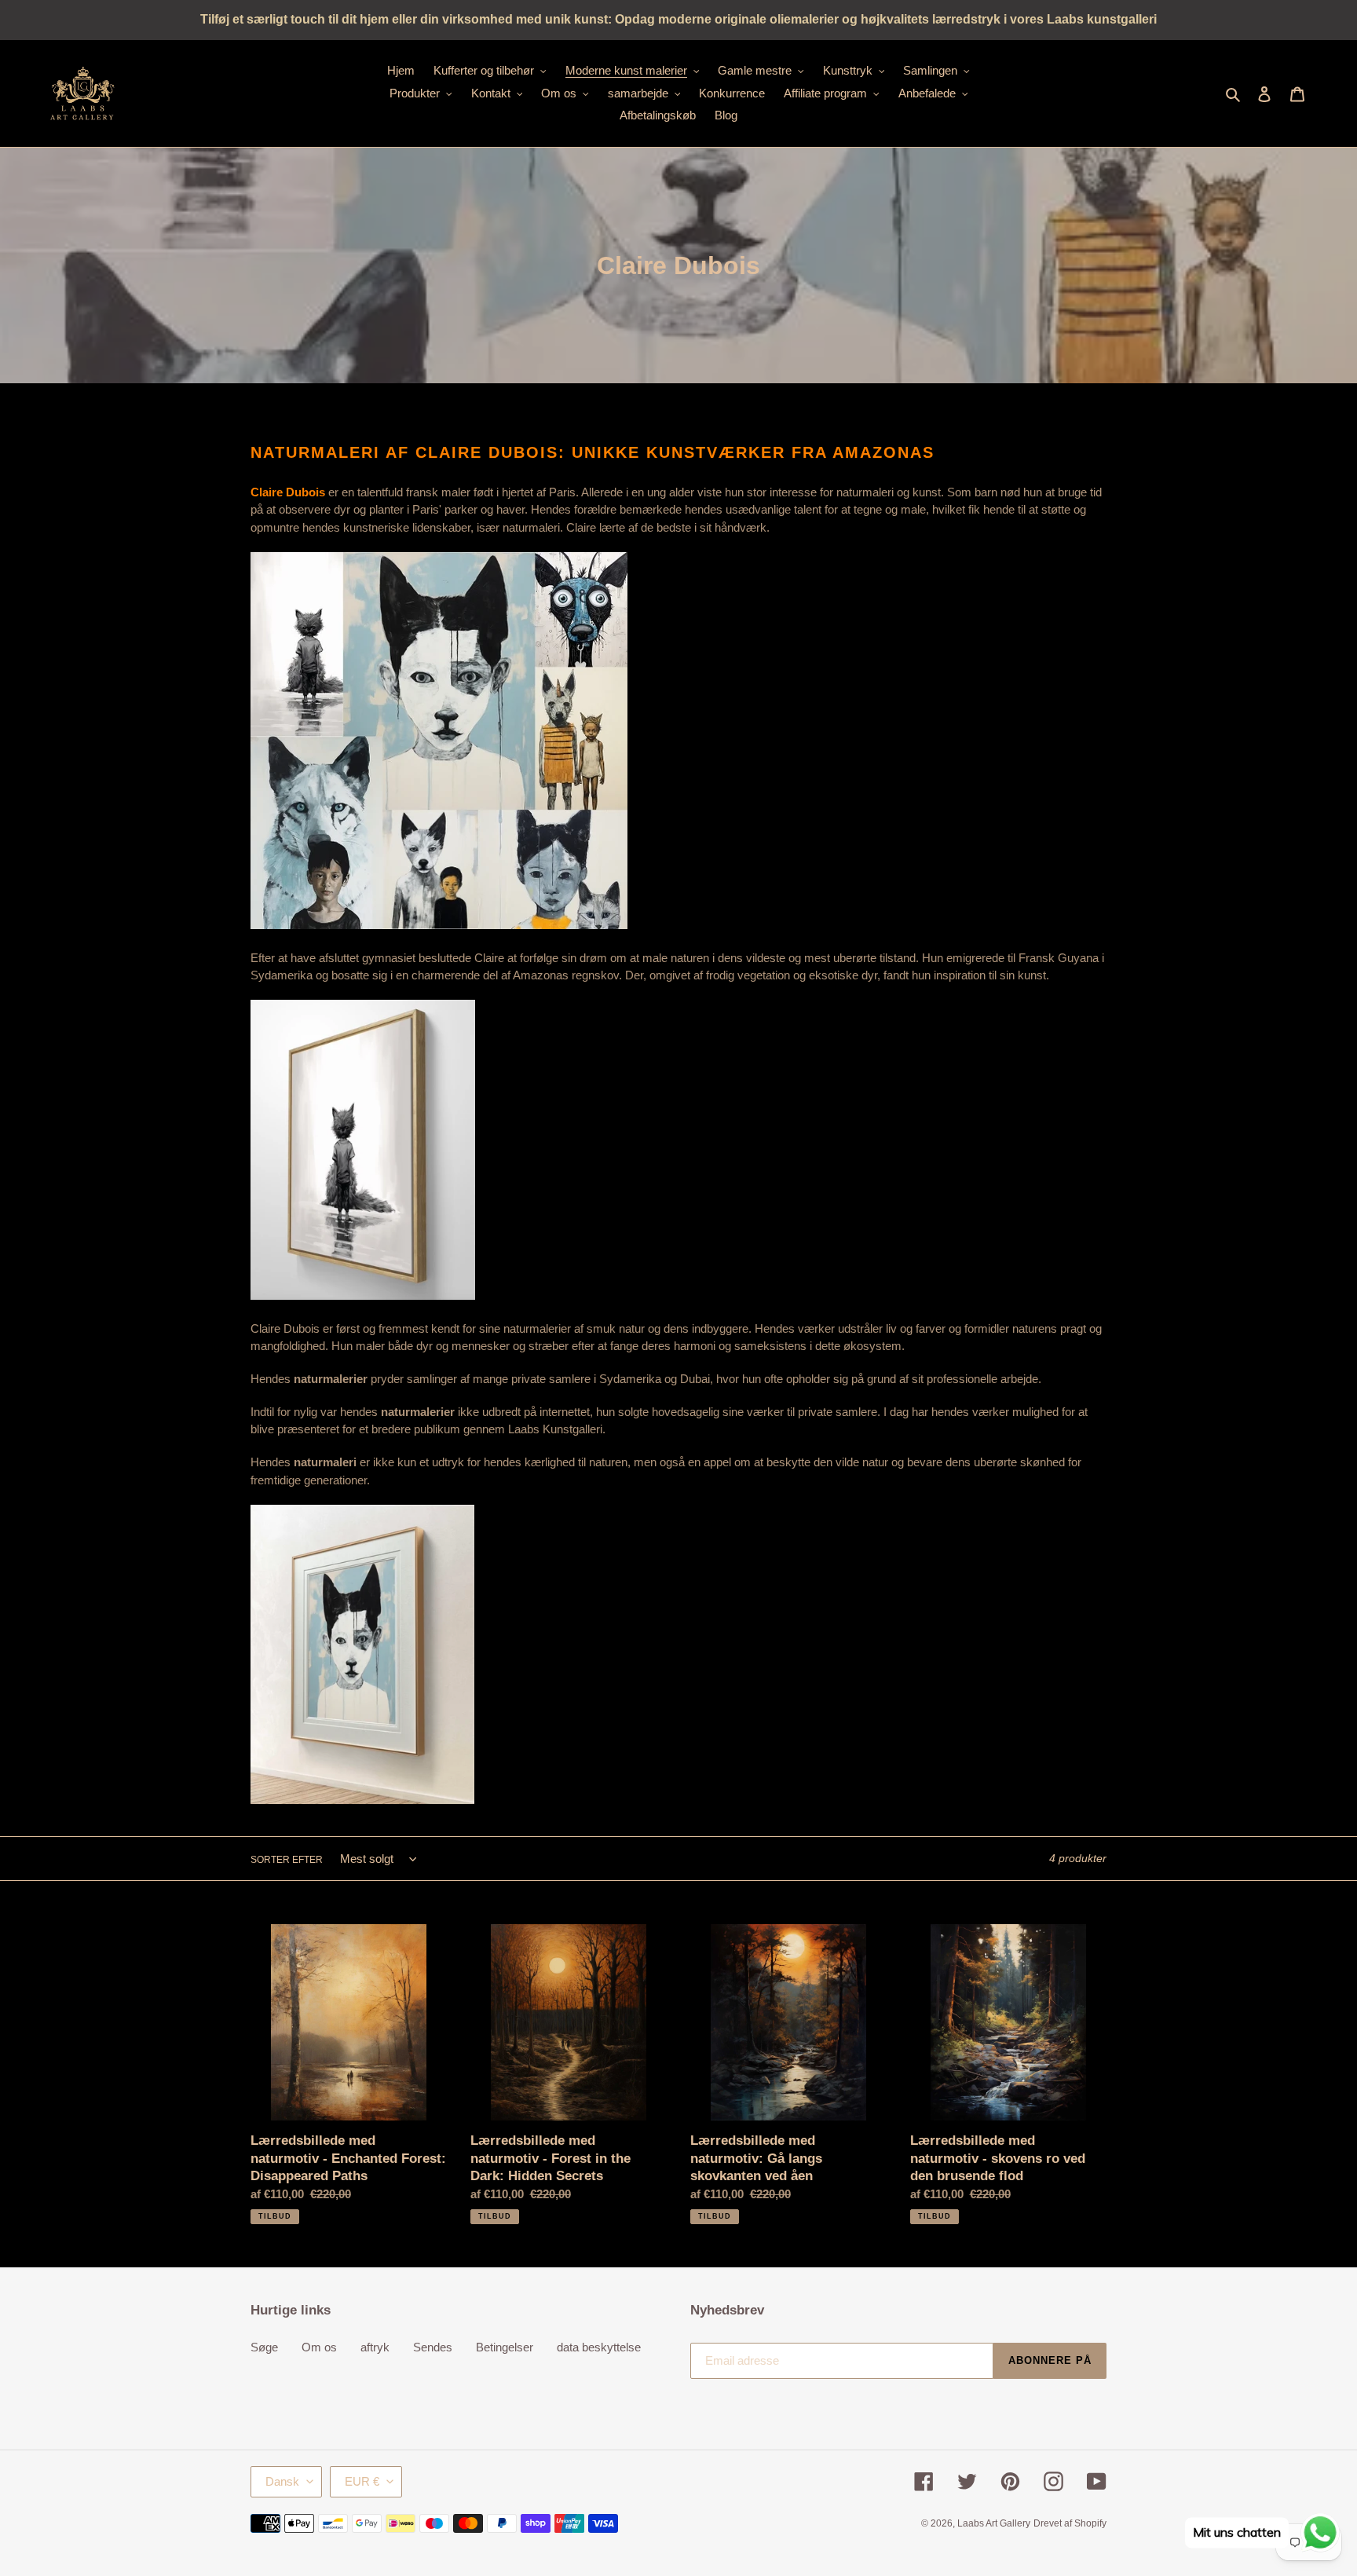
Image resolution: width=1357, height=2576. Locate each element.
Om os (319, 2347)
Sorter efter (287, 1860)
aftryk (375, 2347)
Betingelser (505, 2347)
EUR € (362, 2481)
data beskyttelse (599, 2347)
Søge (264, 2347)
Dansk (282, 2481)
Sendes (433, 2347)
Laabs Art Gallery (994, 2523)
